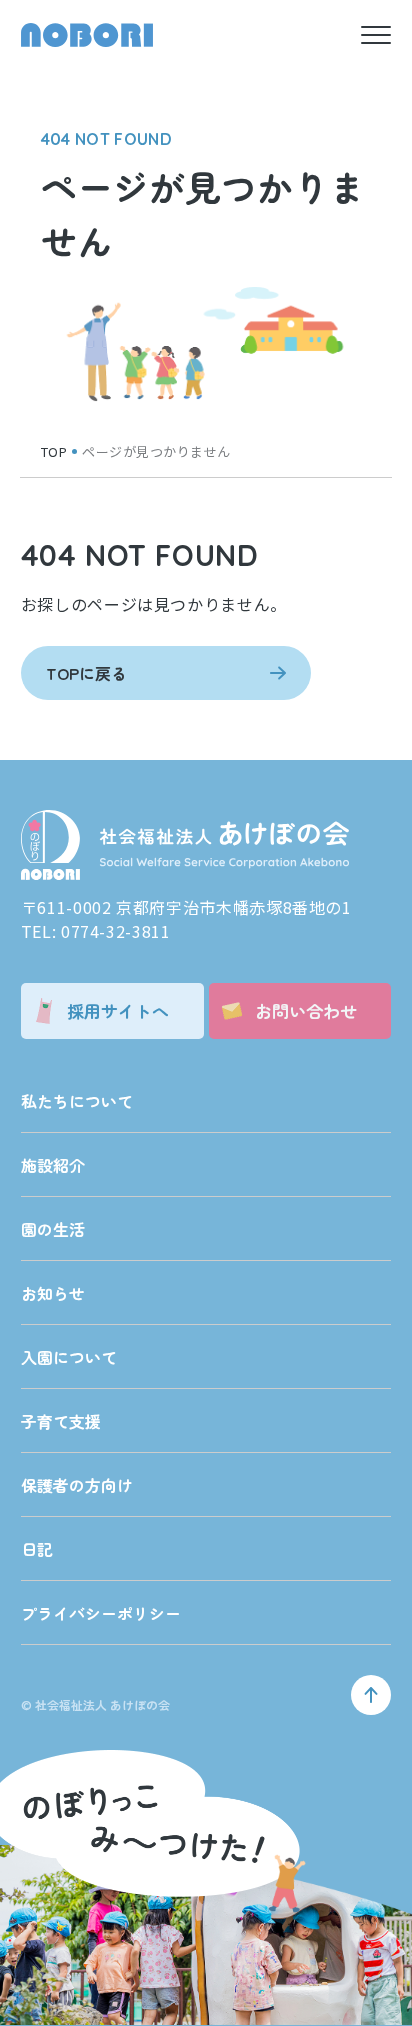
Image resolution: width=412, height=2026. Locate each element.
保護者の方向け (77, 1485)
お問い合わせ (306, 1010)
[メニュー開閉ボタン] (376, 35)
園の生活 (53, 1229)
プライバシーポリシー (101, 1613)
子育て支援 (61, 1421)
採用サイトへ (118, 1010)
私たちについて (77, 1101)
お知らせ (53, 1293)
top (54, 451)
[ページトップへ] (371, 1695)
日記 (37, 1549)
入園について (69, 1357)
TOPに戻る (86, 673)
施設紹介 (53, 1165)
